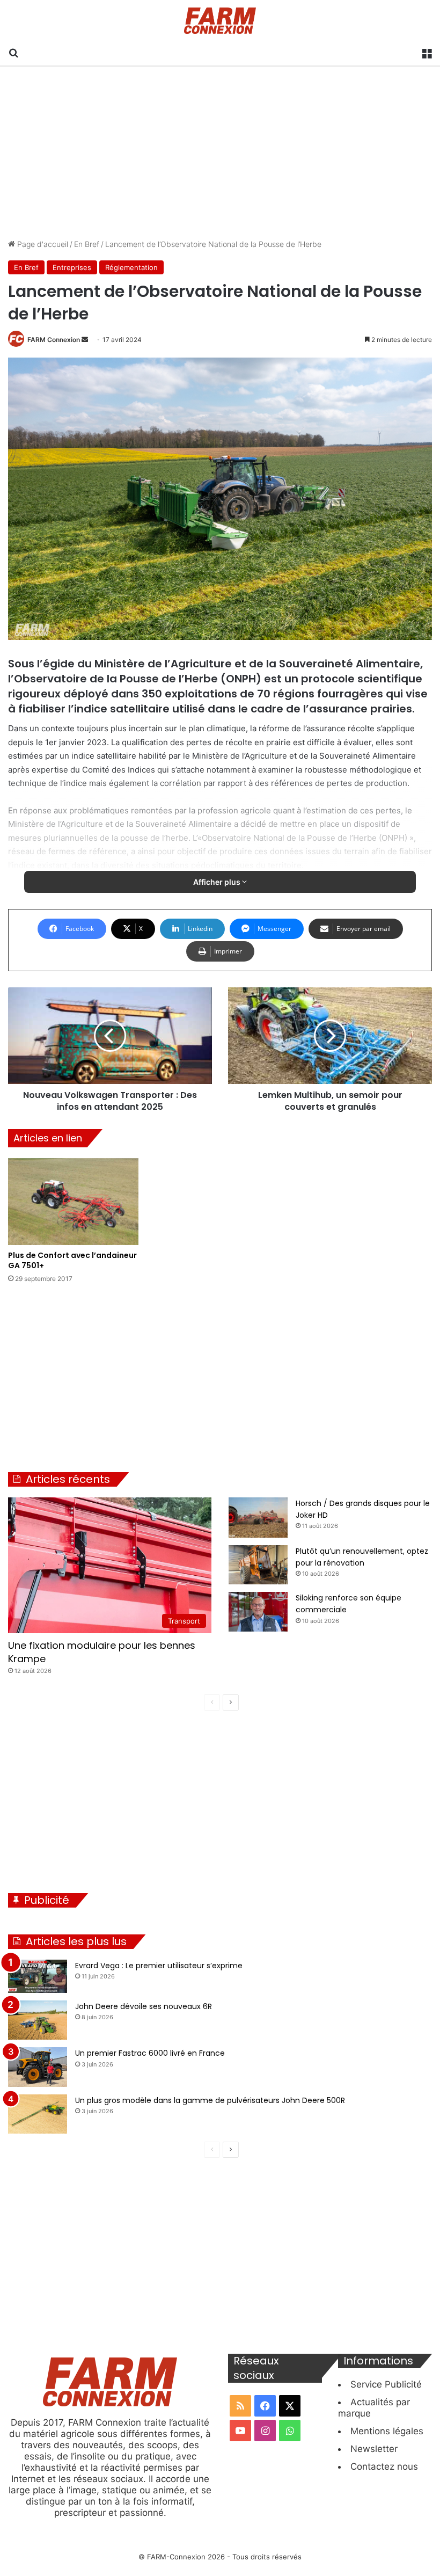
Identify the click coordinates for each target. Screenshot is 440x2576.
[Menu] (427, 52)
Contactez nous (384, 2466)
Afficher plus (218, 882)
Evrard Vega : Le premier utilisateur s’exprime (159, 1966)
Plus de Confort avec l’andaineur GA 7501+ (72, 1260)
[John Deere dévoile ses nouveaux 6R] (38, 2020)
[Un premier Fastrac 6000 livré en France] (38, 2067)
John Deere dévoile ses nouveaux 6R (144, 2006)
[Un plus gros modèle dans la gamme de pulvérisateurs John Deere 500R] (38, 2114)
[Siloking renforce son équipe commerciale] (258, 1611)
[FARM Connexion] (220, 21)
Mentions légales (387, 2431)
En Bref (87, 244)
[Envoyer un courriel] (85, 340)
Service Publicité (386, 2384)
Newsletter (374, 2449)
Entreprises (72, 267)
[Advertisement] (220, 152)
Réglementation (131, 267)
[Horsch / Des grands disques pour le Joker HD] (258, 1518)
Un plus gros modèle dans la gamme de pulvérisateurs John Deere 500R (210, 2100)
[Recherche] (13, 52)
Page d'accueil (42, 244)
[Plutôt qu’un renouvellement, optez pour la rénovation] (258, 1565)
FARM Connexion (54, 340)
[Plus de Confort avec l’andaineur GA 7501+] (73, 1202)
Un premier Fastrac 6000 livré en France (150, 2053)
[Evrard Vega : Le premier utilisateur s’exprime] (38, 1976)
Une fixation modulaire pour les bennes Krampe (102, 1652)
